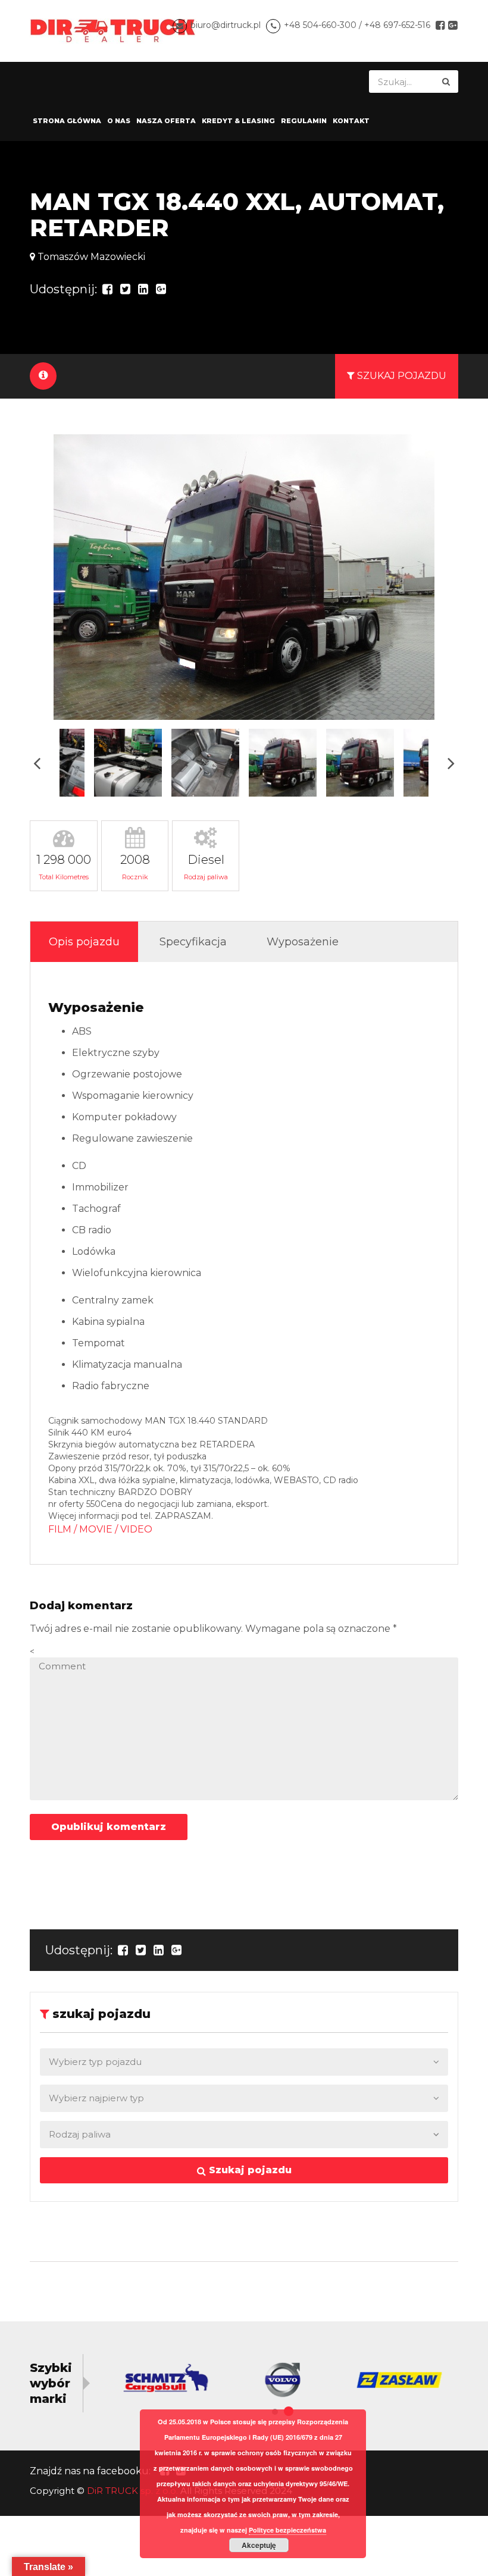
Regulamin (304, 121)
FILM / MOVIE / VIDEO (100, 1529)
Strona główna (67, 121)
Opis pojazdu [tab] (84, 942)
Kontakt (351, 121)
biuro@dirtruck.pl (226, 25)
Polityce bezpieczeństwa (287, 2530)
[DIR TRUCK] (113, 30)
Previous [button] (37, 763)
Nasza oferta (166, 121)
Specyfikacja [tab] (193, 942)
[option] (244, 577)
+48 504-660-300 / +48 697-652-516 (357, 25)
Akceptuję (259, 2545)
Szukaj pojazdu (249, 2170)
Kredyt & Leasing (238, 121)
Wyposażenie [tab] (303, 942)
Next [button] (451, 763)
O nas (119, 121)
